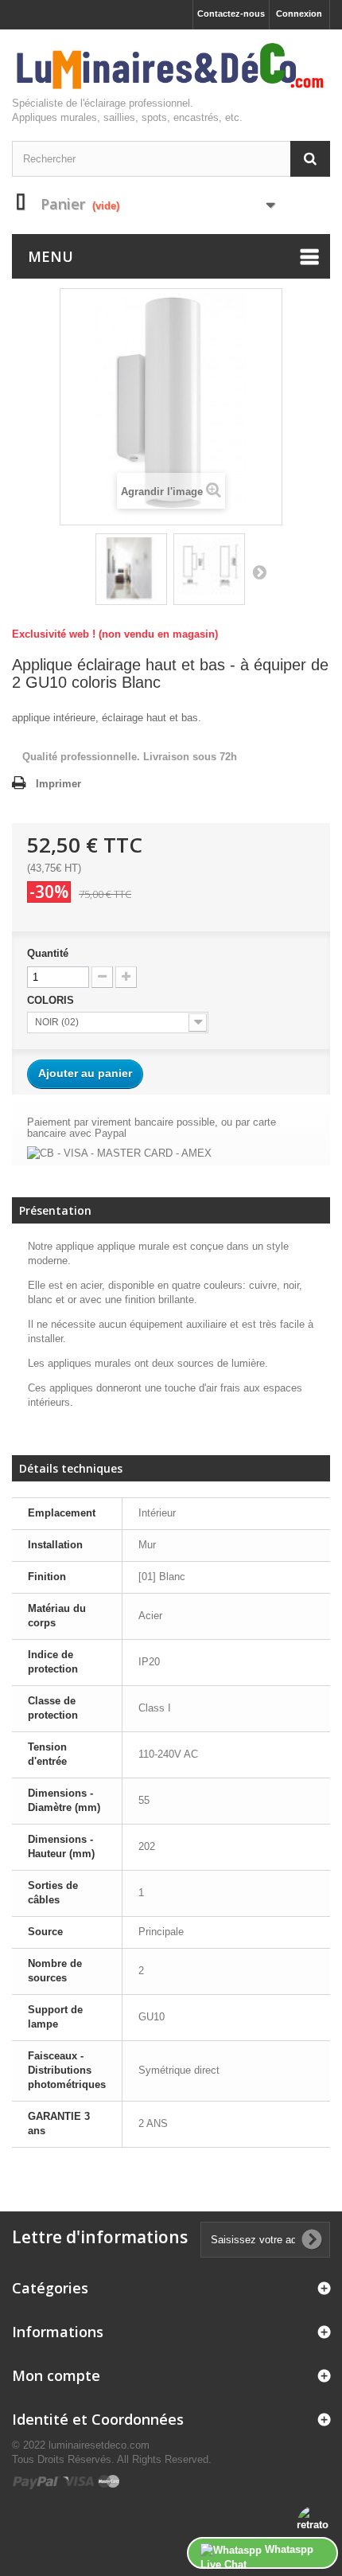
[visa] (79, 2481)
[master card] (109, 2481)
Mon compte (56, 2375)
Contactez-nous (231, 14)
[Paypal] (37, 2481)
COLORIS (52, 1000)
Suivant (259, 572)
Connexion (299, 14)
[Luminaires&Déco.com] (171, 67)
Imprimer (58, 784)
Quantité (48, 953)
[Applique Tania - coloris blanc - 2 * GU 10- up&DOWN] (131, 569)
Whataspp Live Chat (257, 2556)
